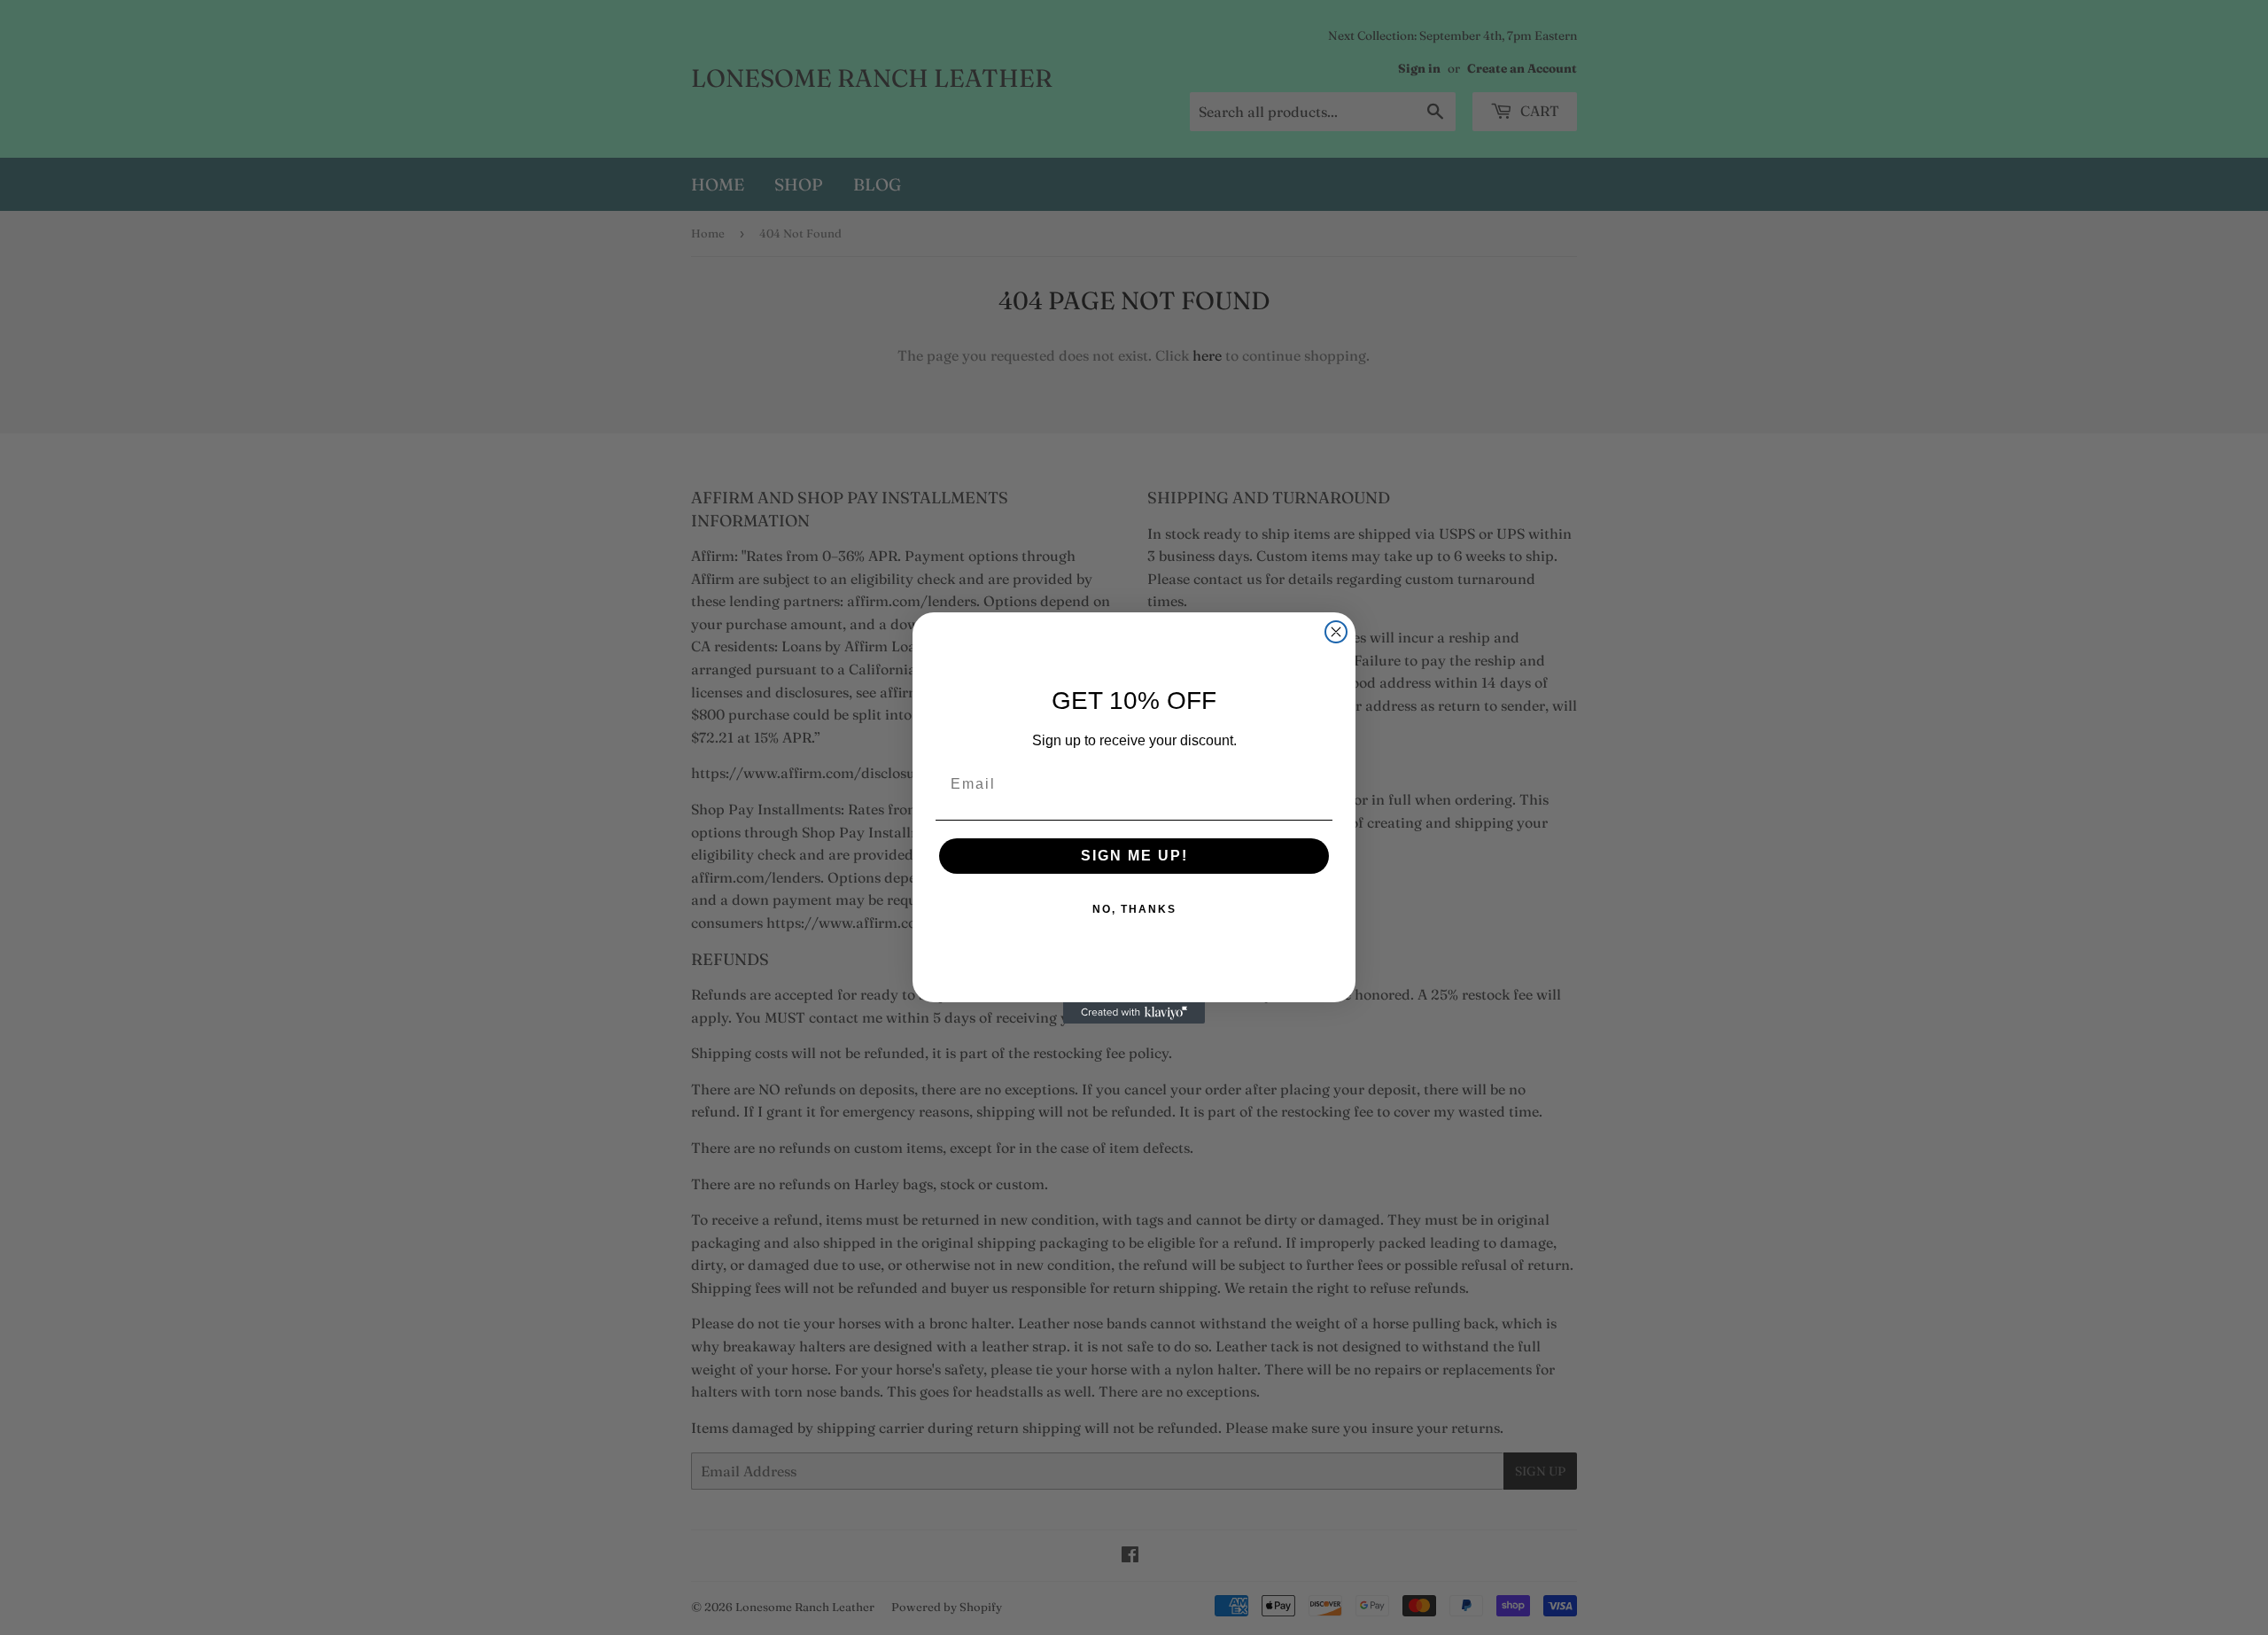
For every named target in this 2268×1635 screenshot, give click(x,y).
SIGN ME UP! (1134, 856)
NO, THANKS (1134, 909)
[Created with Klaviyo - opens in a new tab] (1134, 1013)
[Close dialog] (1336, 632)
